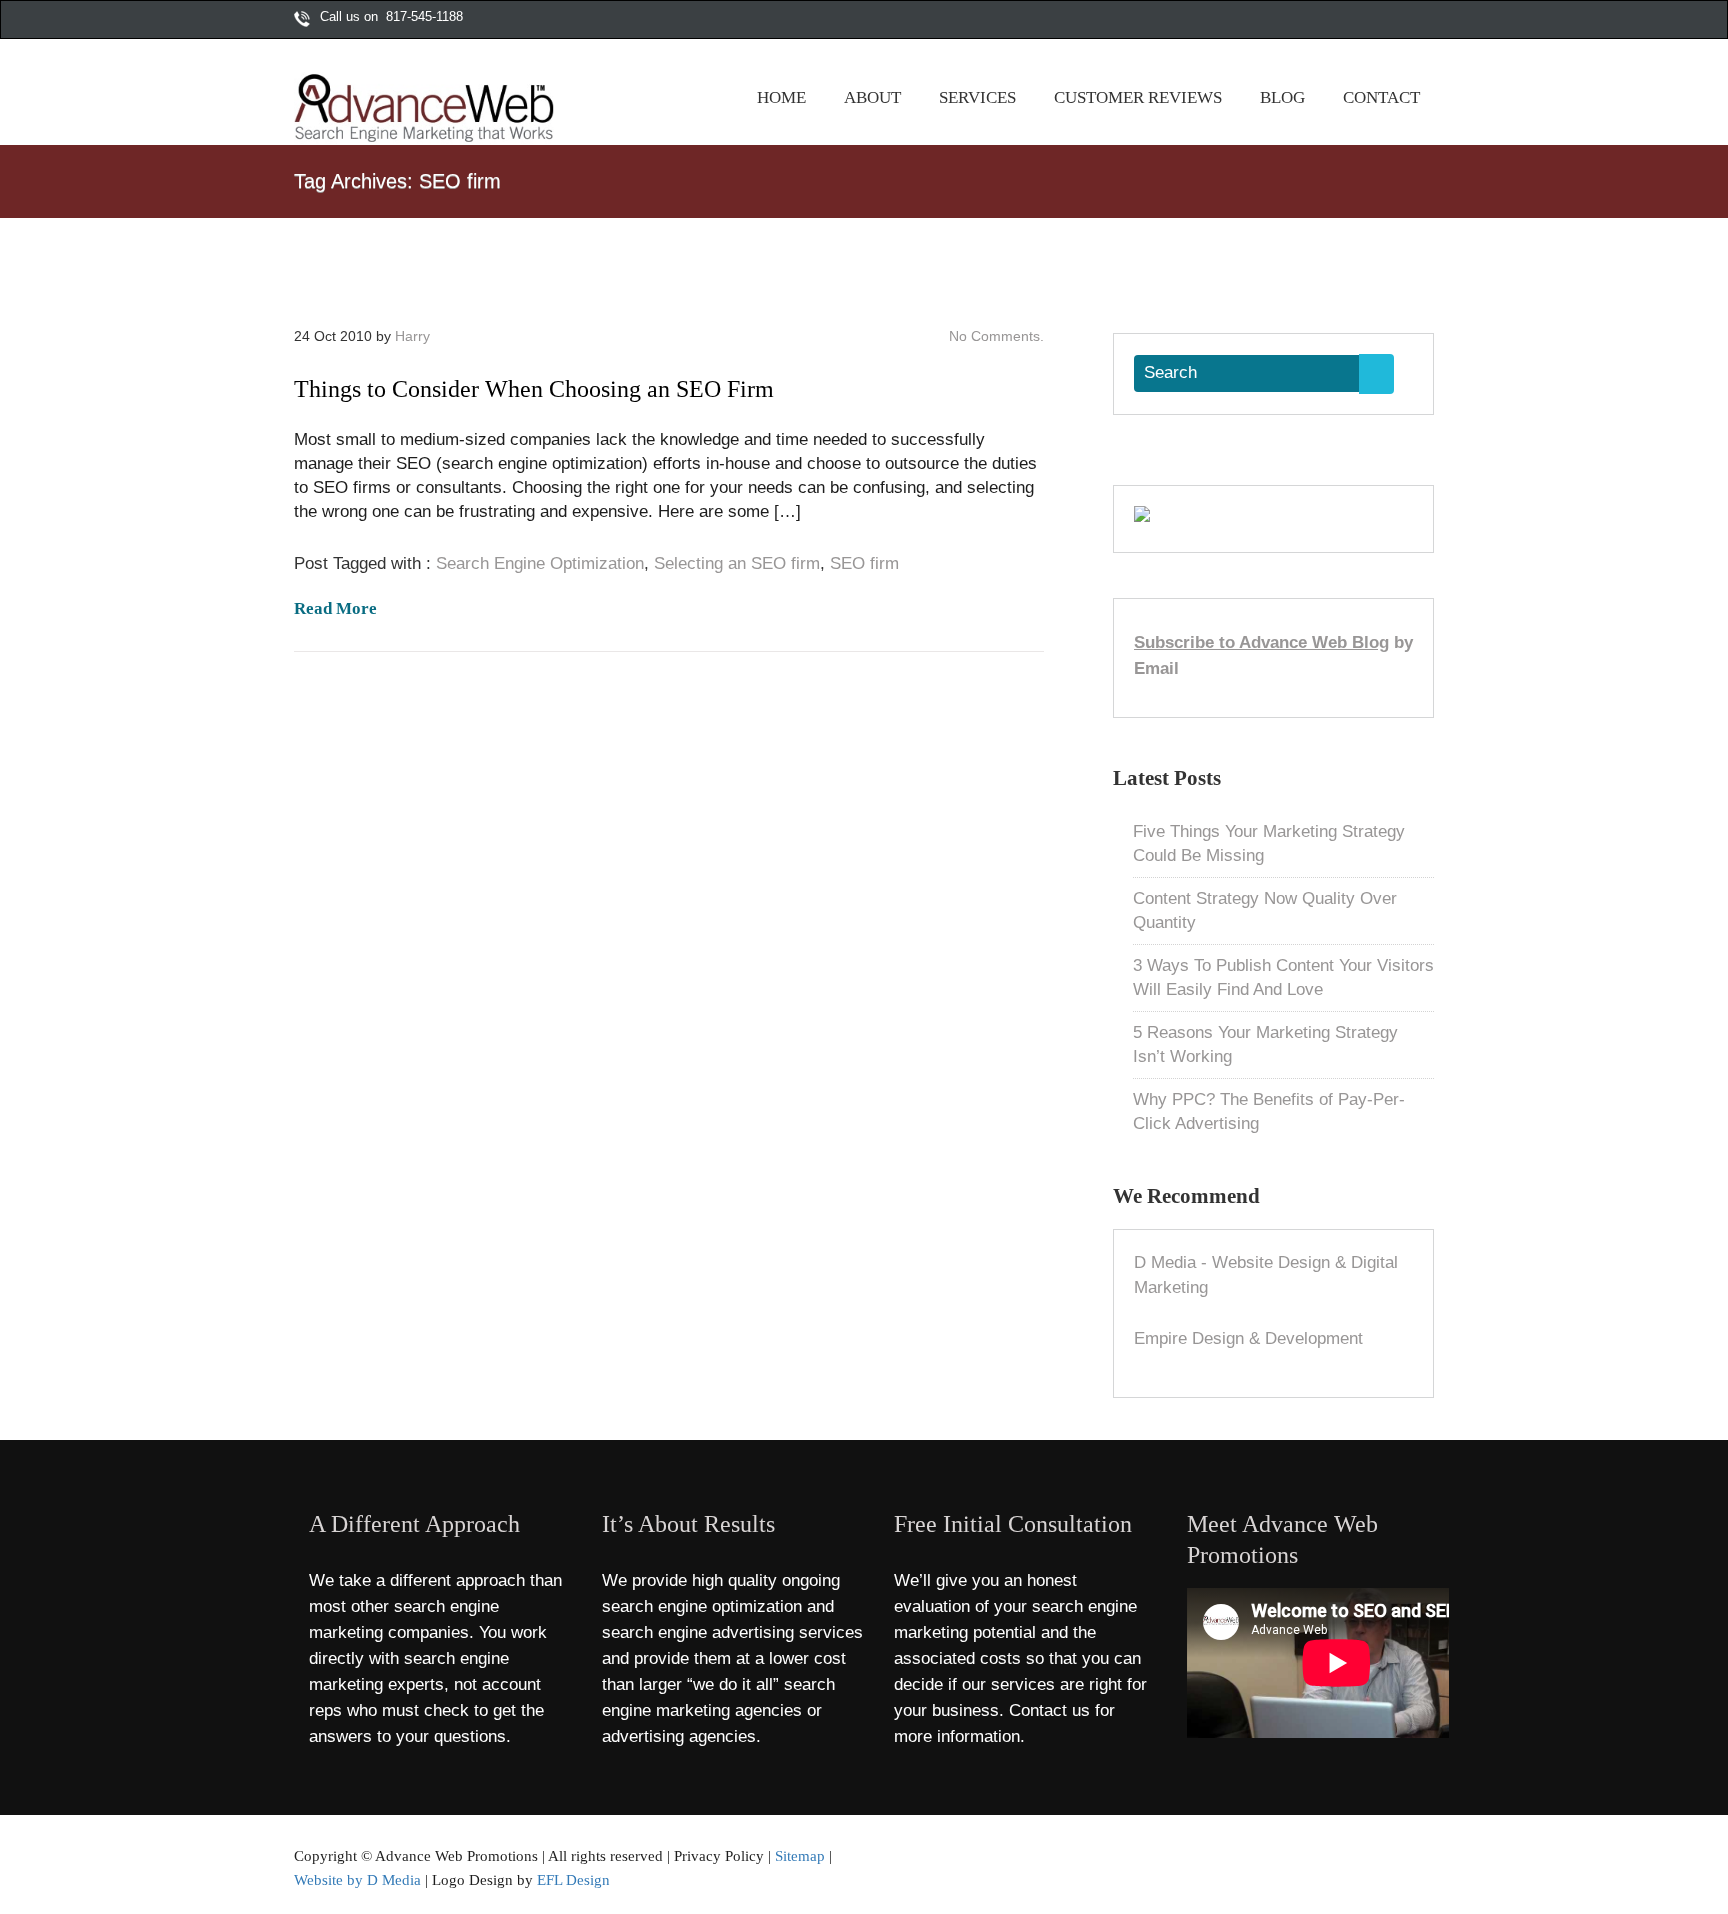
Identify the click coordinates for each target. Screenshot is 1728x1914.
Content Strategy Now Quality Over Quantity (1265, 910)
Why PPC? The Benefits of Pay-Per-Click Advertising (1269, 1111)
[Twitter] (1363, 21)
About (872, 97)
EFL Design (573, 1879)
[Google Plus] (1384, 21)
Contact (1381, 97)
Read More (335, 608)
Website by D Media (357, 1879)
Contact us (1049, 1710)
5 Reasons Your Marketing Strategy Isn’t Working (1265, 1044)
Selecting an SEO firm (737, 563)
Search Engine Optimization (540, 563)
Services (977, 97)
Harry (412, 336)
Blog (1282, 97)
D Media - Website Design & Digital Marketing (1266, 1275)
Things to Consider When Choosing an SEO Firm (534, 389)
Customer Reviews (1138, 97)
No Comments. (996, 336)
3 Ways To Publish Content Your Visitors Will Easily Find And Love (1283, 977)
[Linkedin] (1426, 21)
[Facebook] (1342, 21)
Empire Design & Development (1248, 1338)
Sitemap (800, 1855)
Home (781, 97)
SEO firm (864, 563)
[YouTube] (1405, 21)
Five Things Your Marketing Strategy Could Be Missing (1269, 843)
